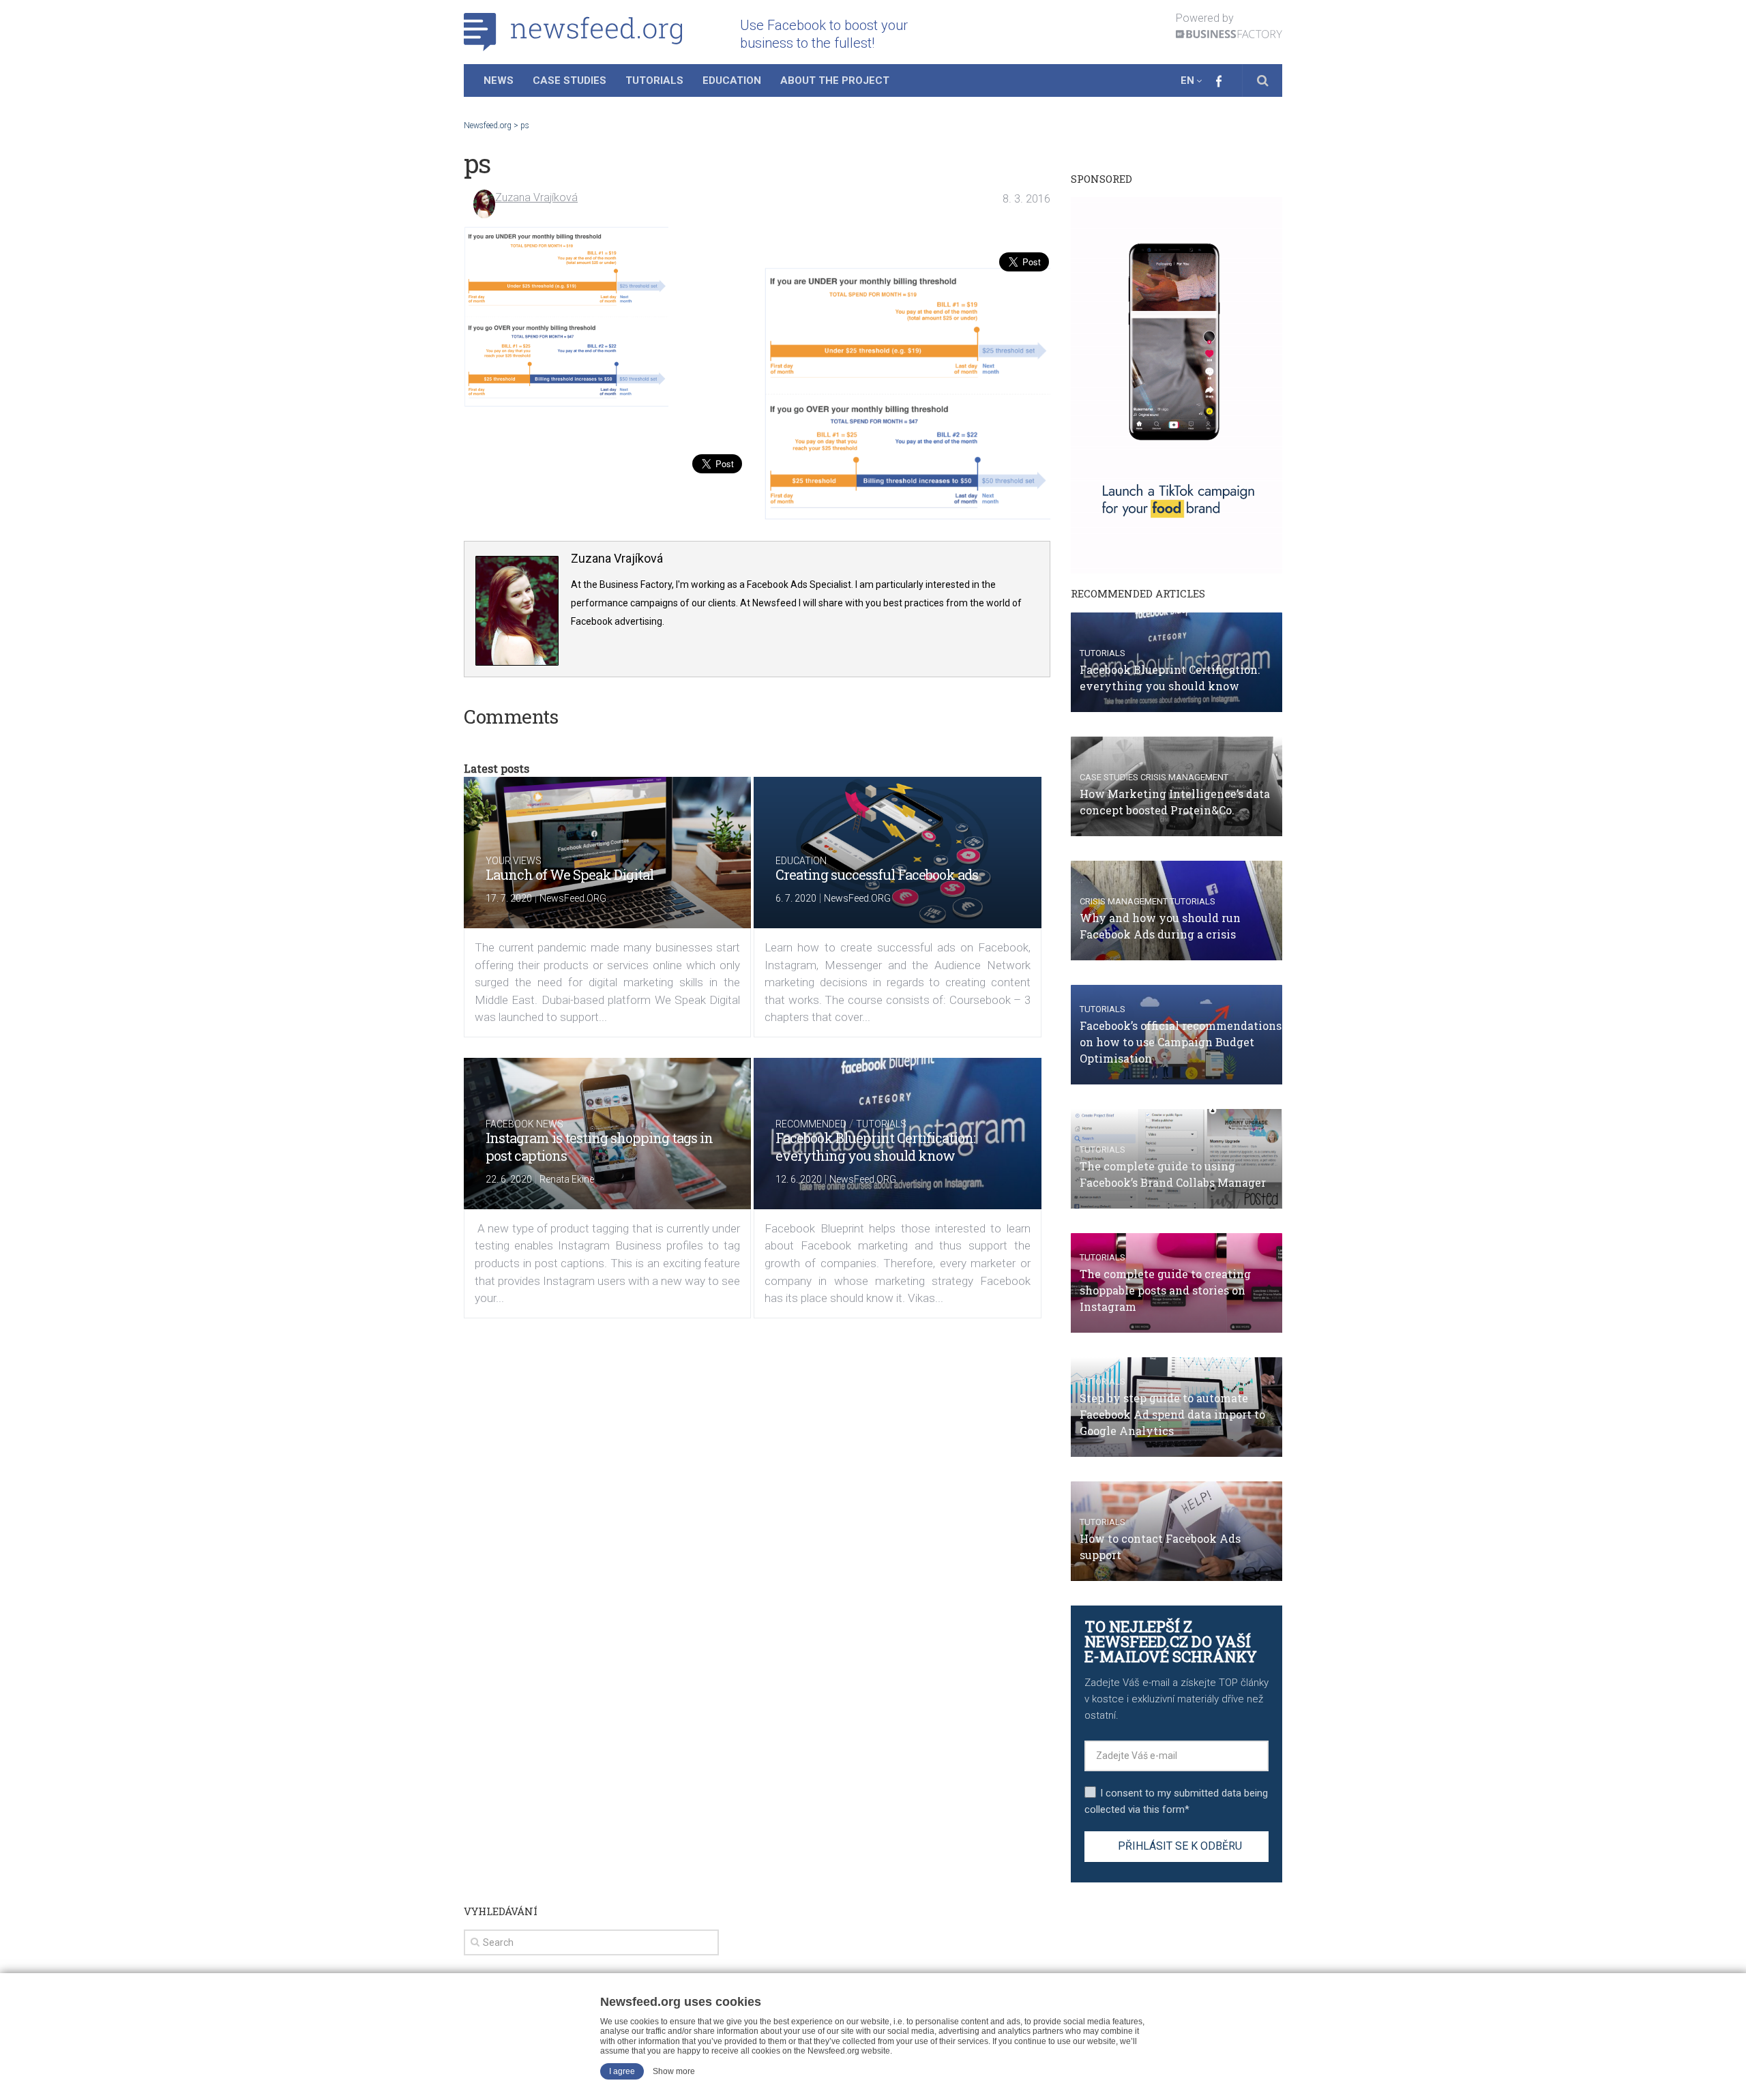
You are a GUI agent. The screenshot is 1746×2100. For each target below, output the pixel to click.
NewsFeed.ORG (573, 898)
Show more (674, 2071)
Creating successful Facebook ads (877, 874)
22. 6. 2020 (509, 1179)
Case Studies (569, 80)
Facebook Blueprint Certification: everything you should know (875, 1147)
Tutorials (654, 80)
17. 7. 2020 (509, 898)
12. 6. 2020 (799, 1179)
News (499, 80)
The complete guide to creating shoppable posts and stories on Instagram (1165, 1290)
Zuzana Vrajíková (536, 197)
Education (732, 80)
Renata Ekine (567, 1179)
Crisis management (1184, 777)
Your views (514, 861)
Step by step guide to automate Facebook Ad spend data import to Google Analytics (1172, 1414)
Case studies (1109, 777)
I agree (622, 2071)
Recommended (811, 1124)
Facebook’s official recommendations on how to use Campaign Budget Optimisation (1181, 1042)
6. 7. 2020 (796, 898)
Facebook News (524, 1124)
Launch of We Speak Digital (569, 874)
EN (1187, 80)
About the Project (835, 80)
